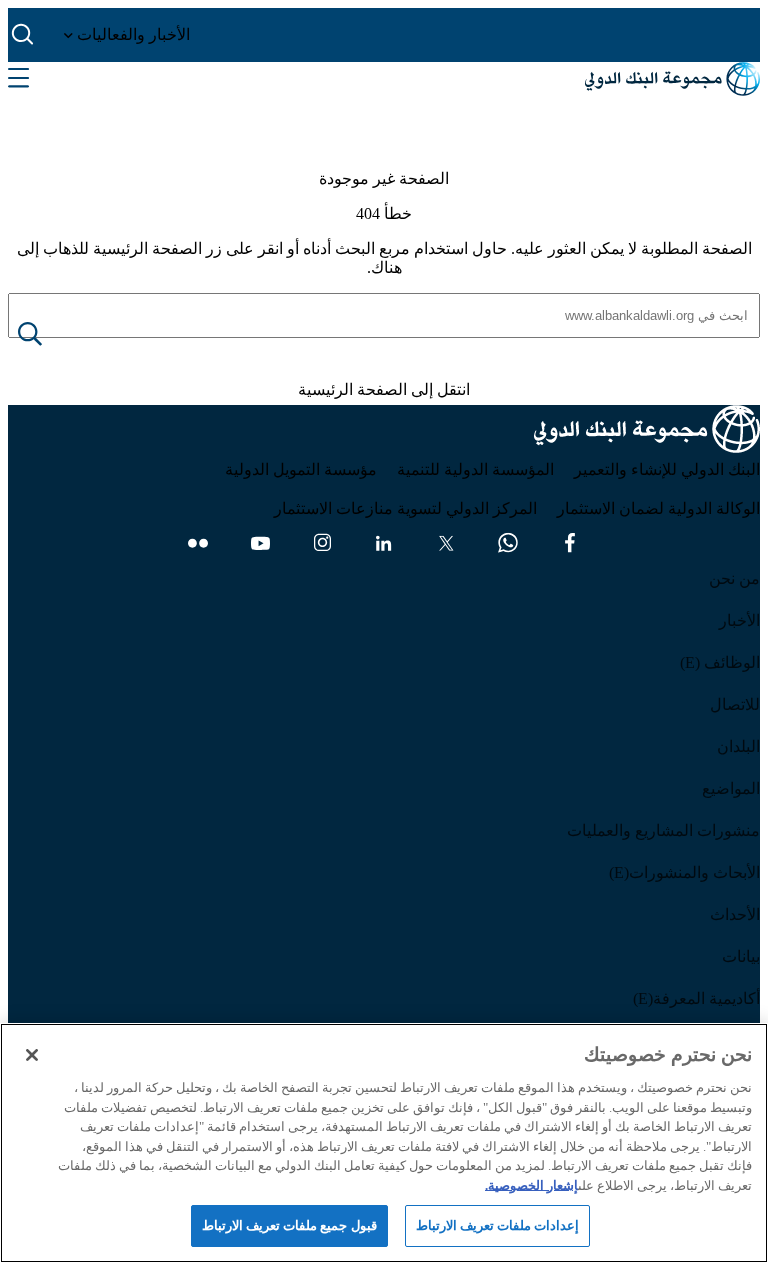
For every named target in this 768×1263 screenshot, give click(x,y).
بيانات (741, 956)
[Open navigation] (18, 79)
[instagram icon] (322, 543)
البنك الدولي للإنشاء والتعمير (667, 469)
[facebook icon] (570, 543)
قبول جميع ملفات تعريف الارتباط (289, 1225)
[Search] (46, 335)
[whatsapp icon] (508, 543)
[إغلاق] (32, 1055)
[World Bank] (647, 432)
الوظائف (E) (720, 662)
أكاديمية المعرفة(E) (696, 998)
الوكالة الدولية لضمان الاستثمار (658, 508)
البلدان (738, 746)
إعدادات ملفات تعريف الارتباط (497, 1225)
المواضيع (731, 788)
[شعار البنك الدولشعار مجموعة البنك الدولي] (672, 79)
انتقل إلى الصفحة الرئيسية (384, 389)
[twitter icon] (446, 543)
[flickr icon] (198, 543)
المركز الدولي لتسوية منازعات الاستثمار (405, 508)
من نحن (734, 578)
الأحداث (735, 914)
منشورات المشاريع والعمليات (663, 830)
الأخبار (739, 620)
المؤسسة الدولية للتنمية (475, 469)
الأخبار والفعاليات (131, 34)
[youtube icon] (260, 543)
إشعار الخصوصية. (531, 1185)
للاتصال (735, 704)
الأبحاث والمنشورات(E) (684, 872)
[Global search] (23, 35)
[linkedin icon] (384, 543)
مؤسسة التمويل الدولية (301, 469)
